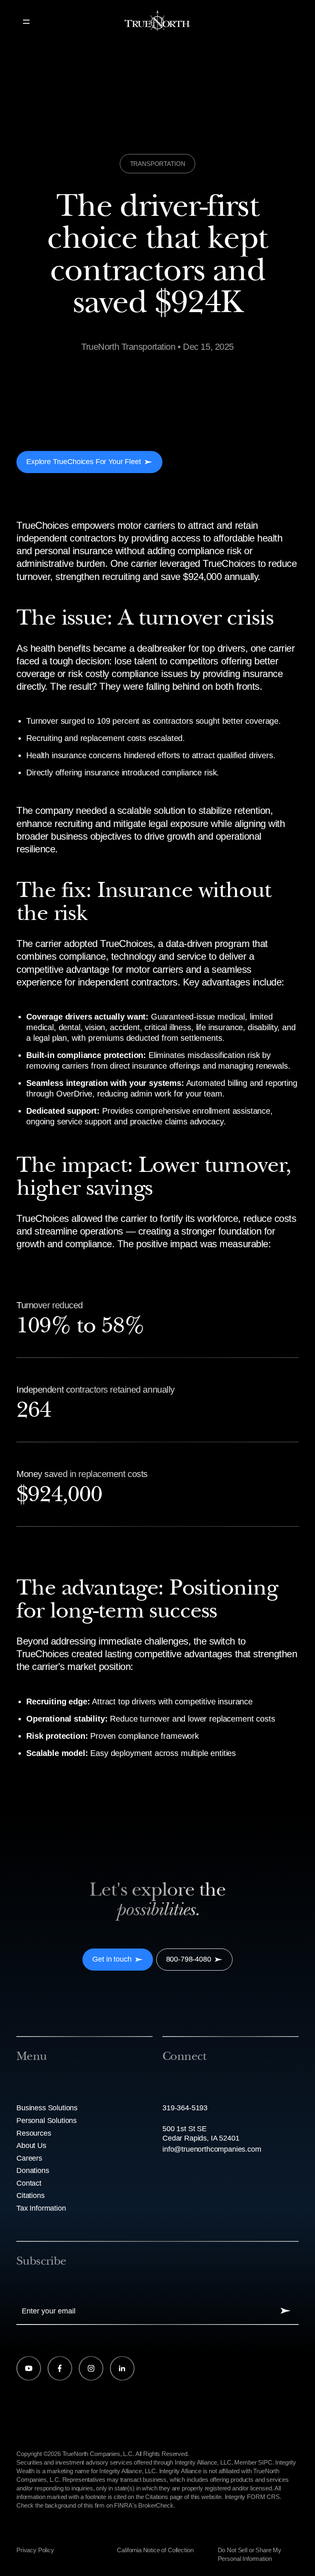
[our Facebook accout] (60, 2368)
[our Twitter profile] (91, 2368)
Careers (29, 2158)
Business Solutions (47, 2108)
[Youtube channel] (29, 2368)
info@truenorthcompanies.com (212, 2149)
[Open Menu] (26, 22)
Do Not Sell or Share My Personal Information (250, 2554)
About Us (31, 2146)
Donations (33, 2170)
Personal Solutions (47, 2121)
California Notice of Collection (155, 2550)
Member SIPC (253, 2462)
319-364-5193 (185, 2108)
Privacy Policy (35, 2550)
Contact (29, 2183)
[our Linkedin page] (122, 2368)
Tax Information (41, 2208)
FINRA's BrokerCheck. (144, 2505)
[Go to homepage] (157, 22)
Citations (31, 2195)
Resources (34, 2133)
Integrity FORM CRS (252, 2497)
